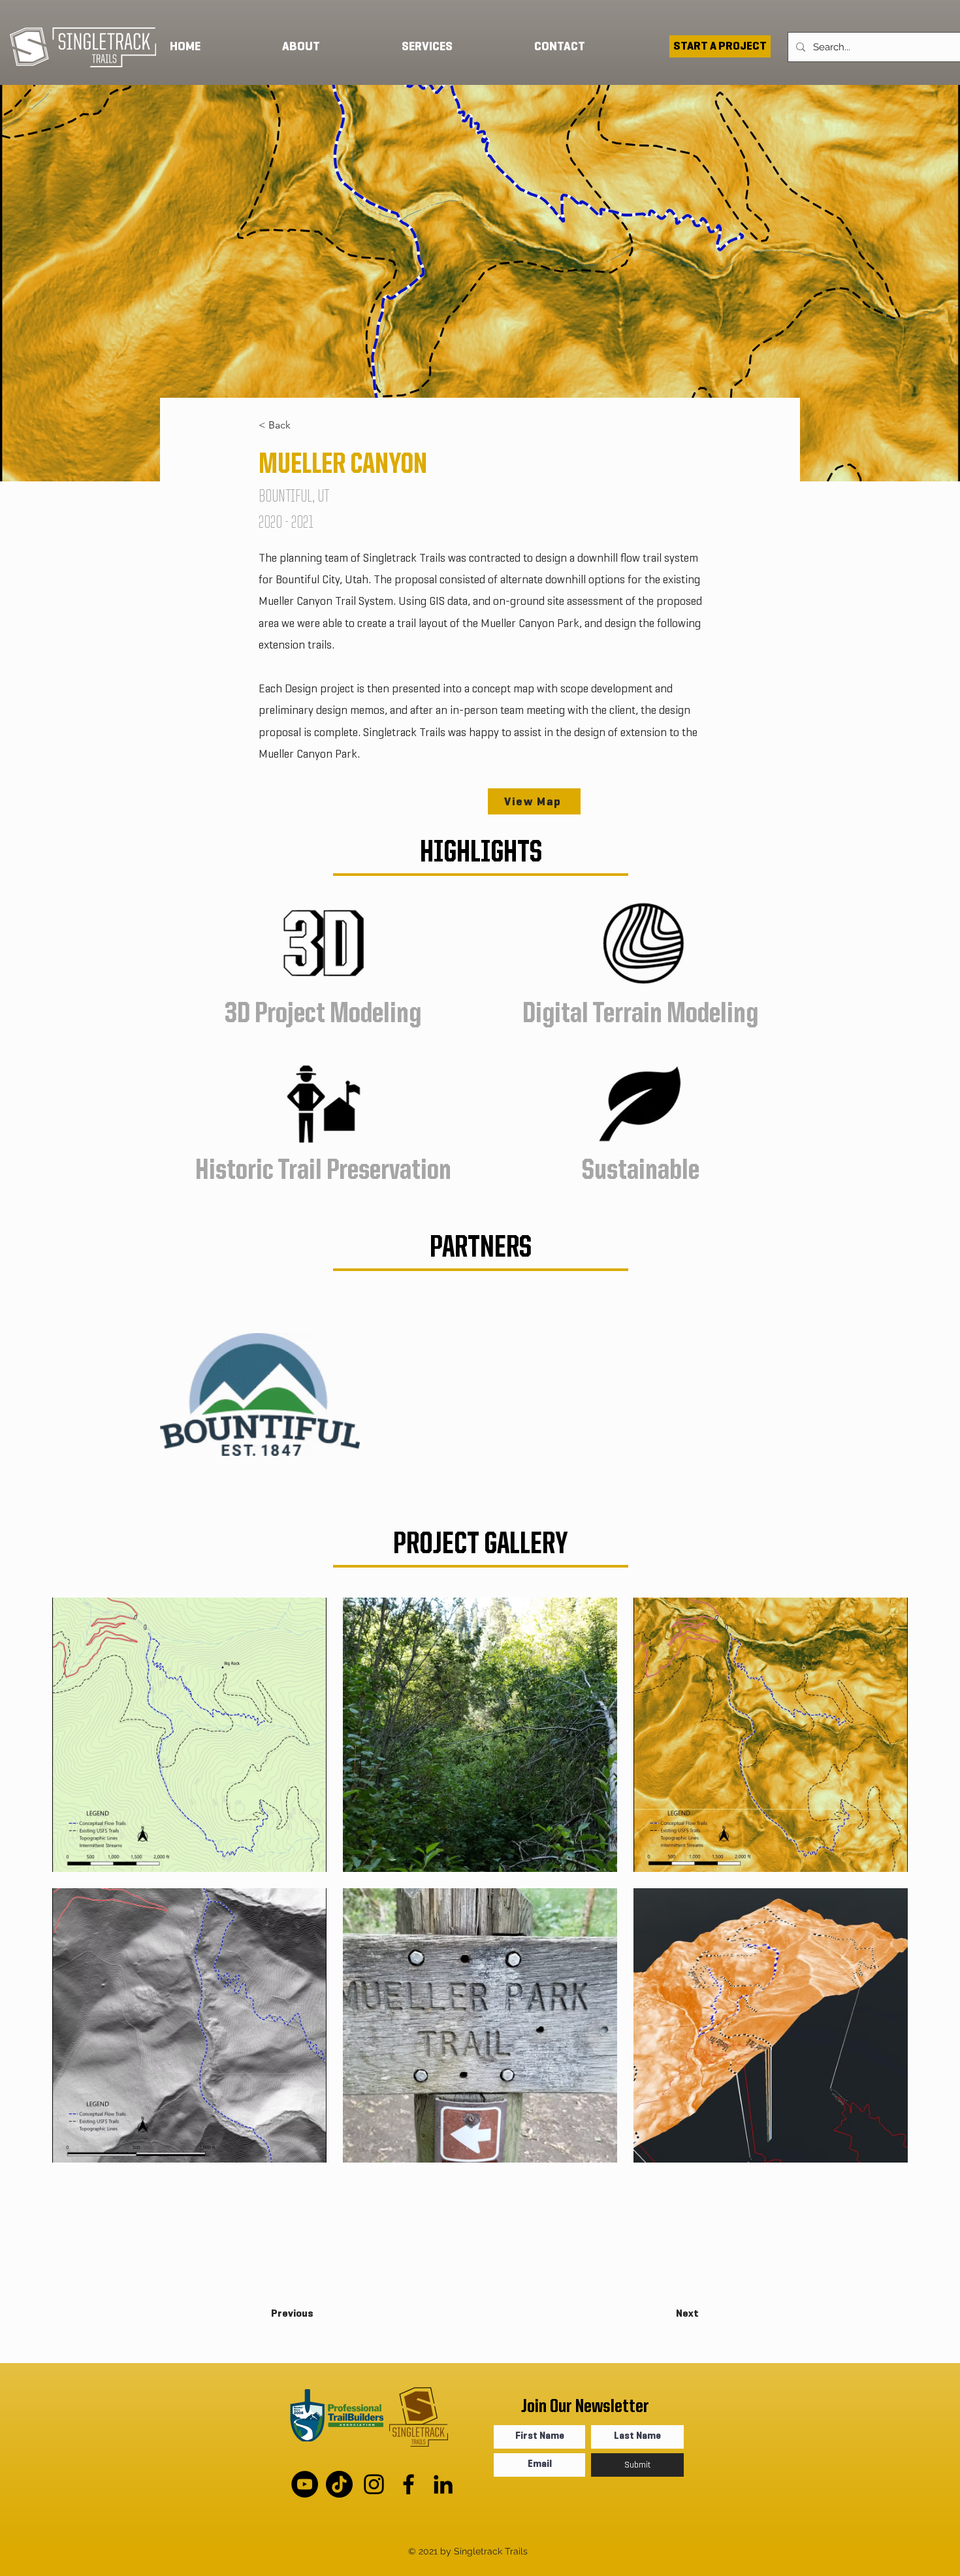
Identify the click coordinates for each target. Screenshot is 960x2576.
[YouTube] (305, 2484)
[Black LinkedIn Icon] (443, 2484)
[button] (458, 46)
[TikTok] (339, 2484)
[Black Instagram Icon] (374, 2484)
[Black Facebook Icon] (408, 2484)
